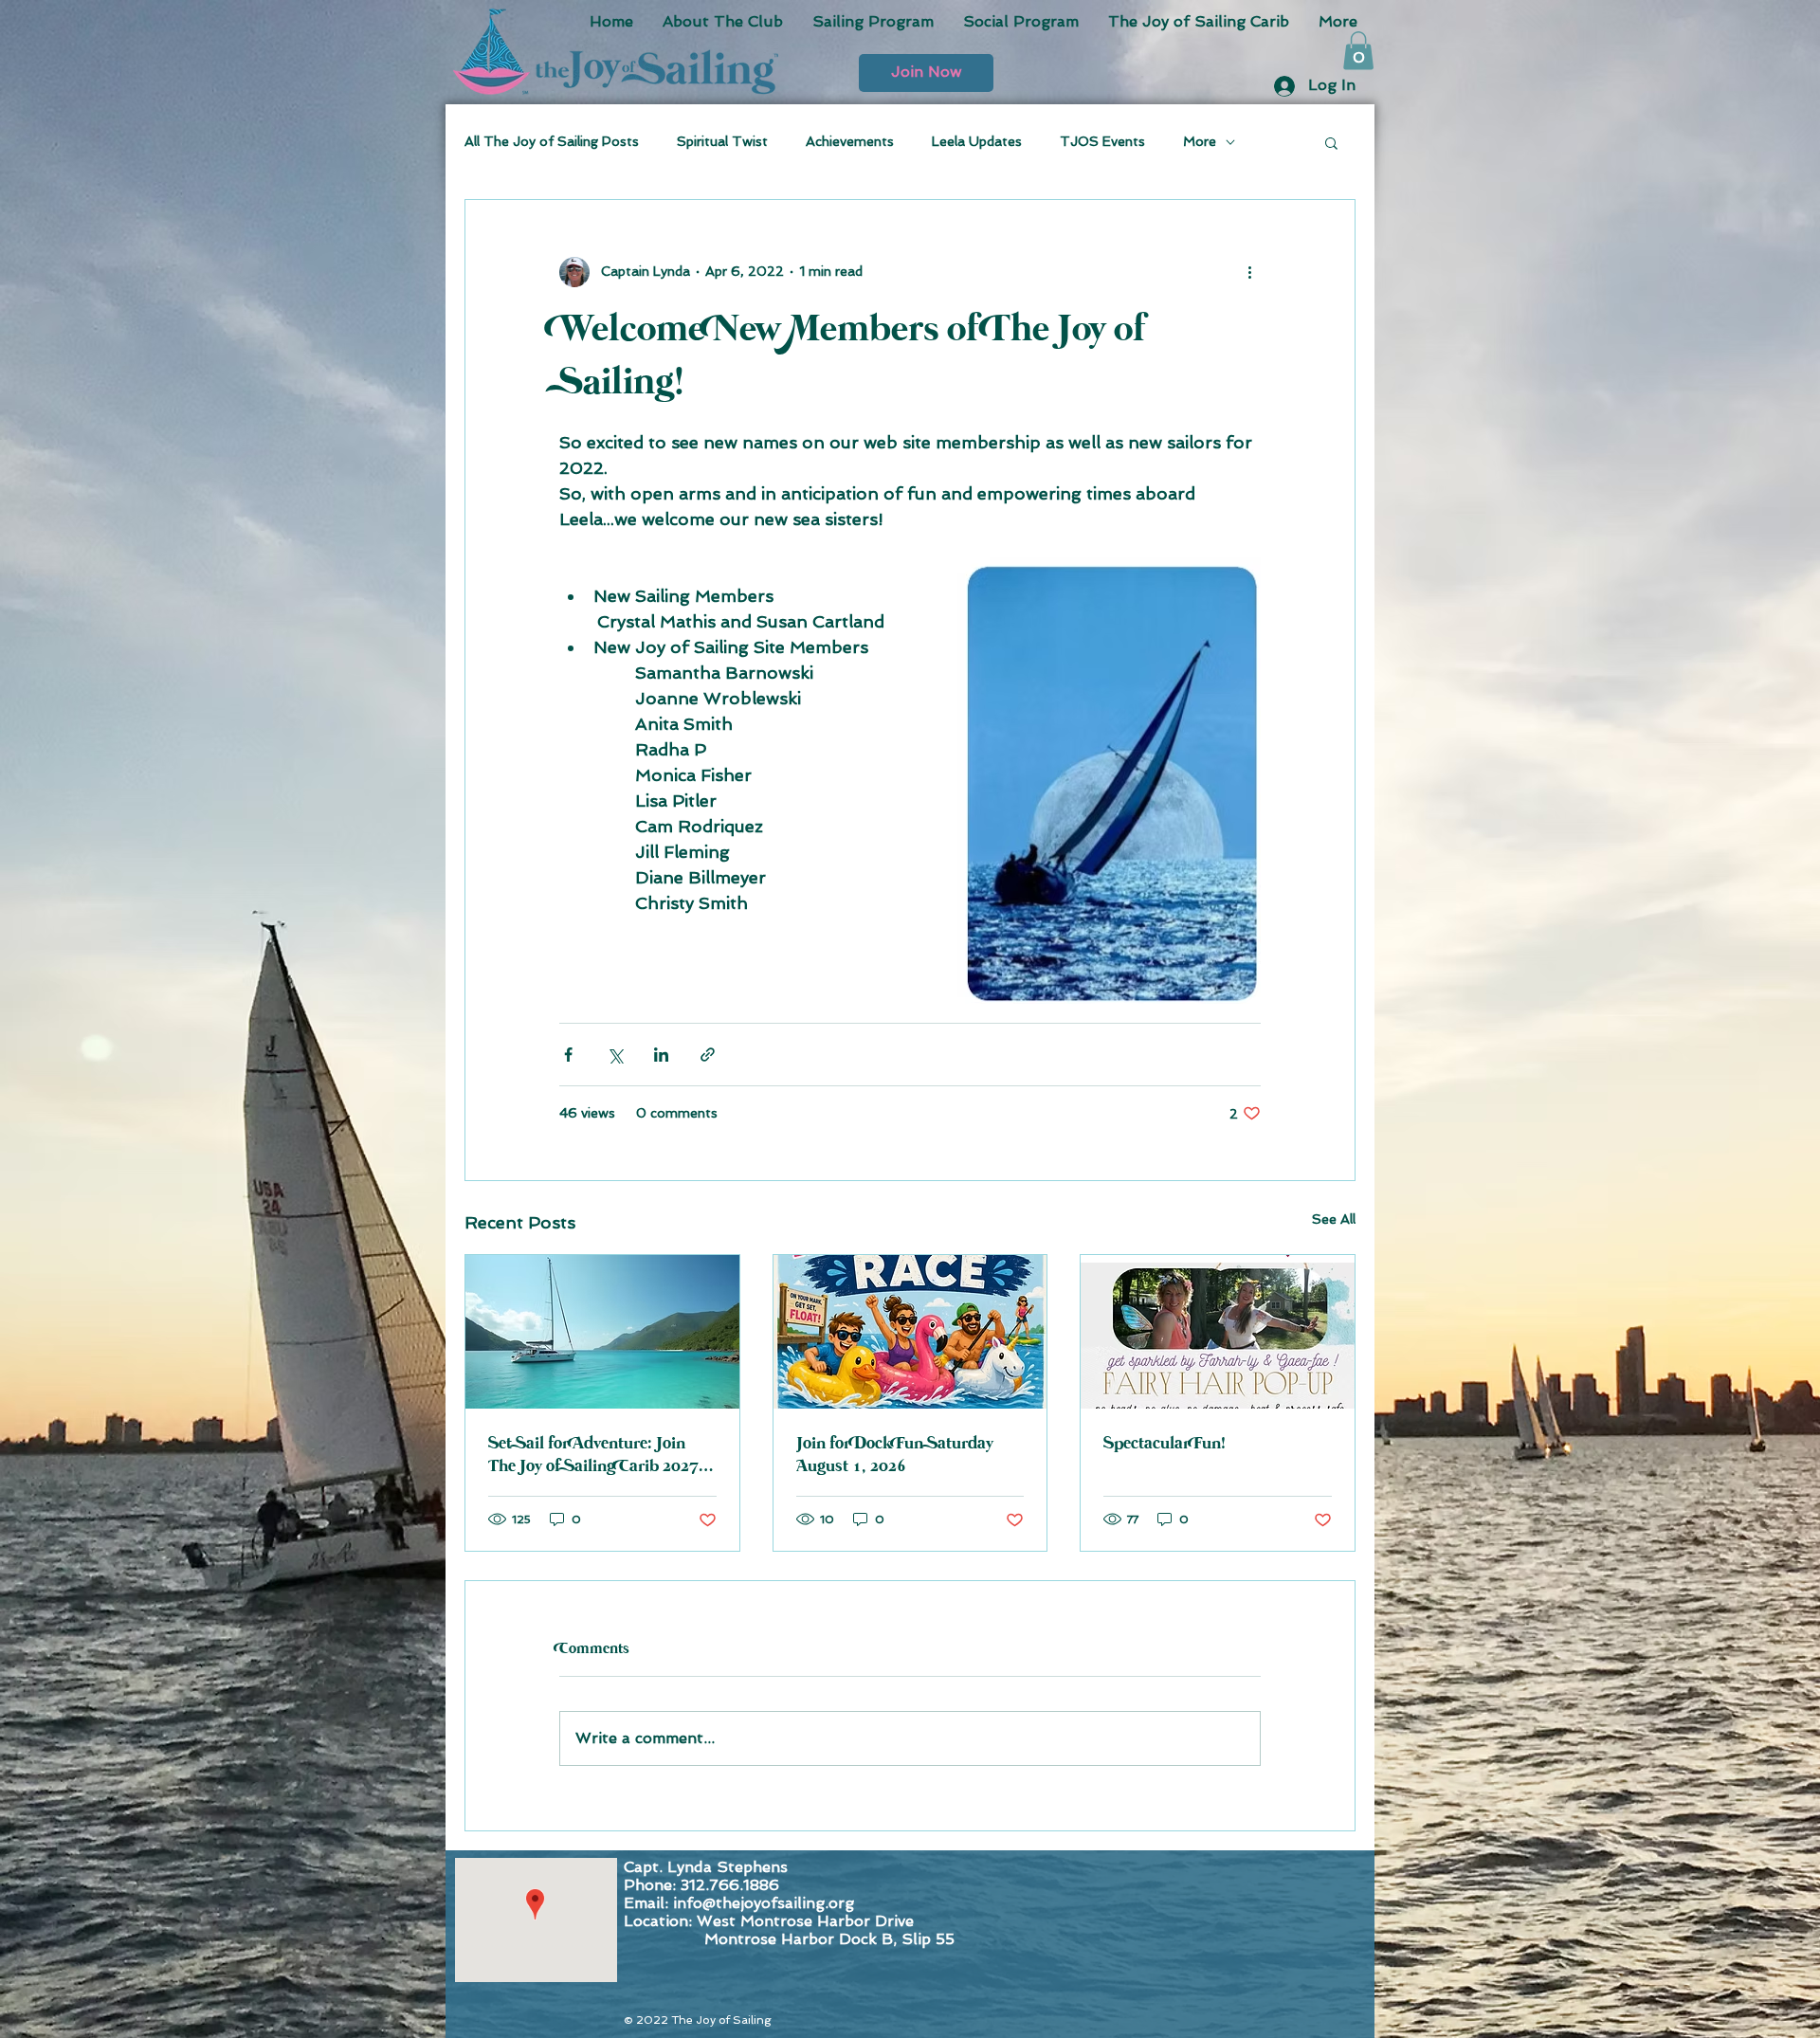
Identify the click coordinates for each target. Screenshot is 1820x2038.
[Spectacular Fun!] (1218, 1332)
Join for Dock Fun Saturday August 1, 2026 (895, 1455)
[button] (926, 73)
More (1200, 141)
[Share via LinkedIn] (661, 1055)
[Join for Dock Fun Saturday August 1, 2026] (910, 1332)
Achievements (850, 141)
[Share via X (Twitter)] (615, 1055)
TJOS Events (1102, 141)
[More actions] (1249, 272)
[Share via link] (708, 1055)
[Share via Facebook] (568, 1055)
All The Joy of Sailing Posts (552, 141)
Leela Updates (977, 141)
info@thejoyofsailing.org (764, 1903)
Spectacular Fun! (1165, 1444)
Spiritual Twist (722, 141)
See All (1334, 1219)
